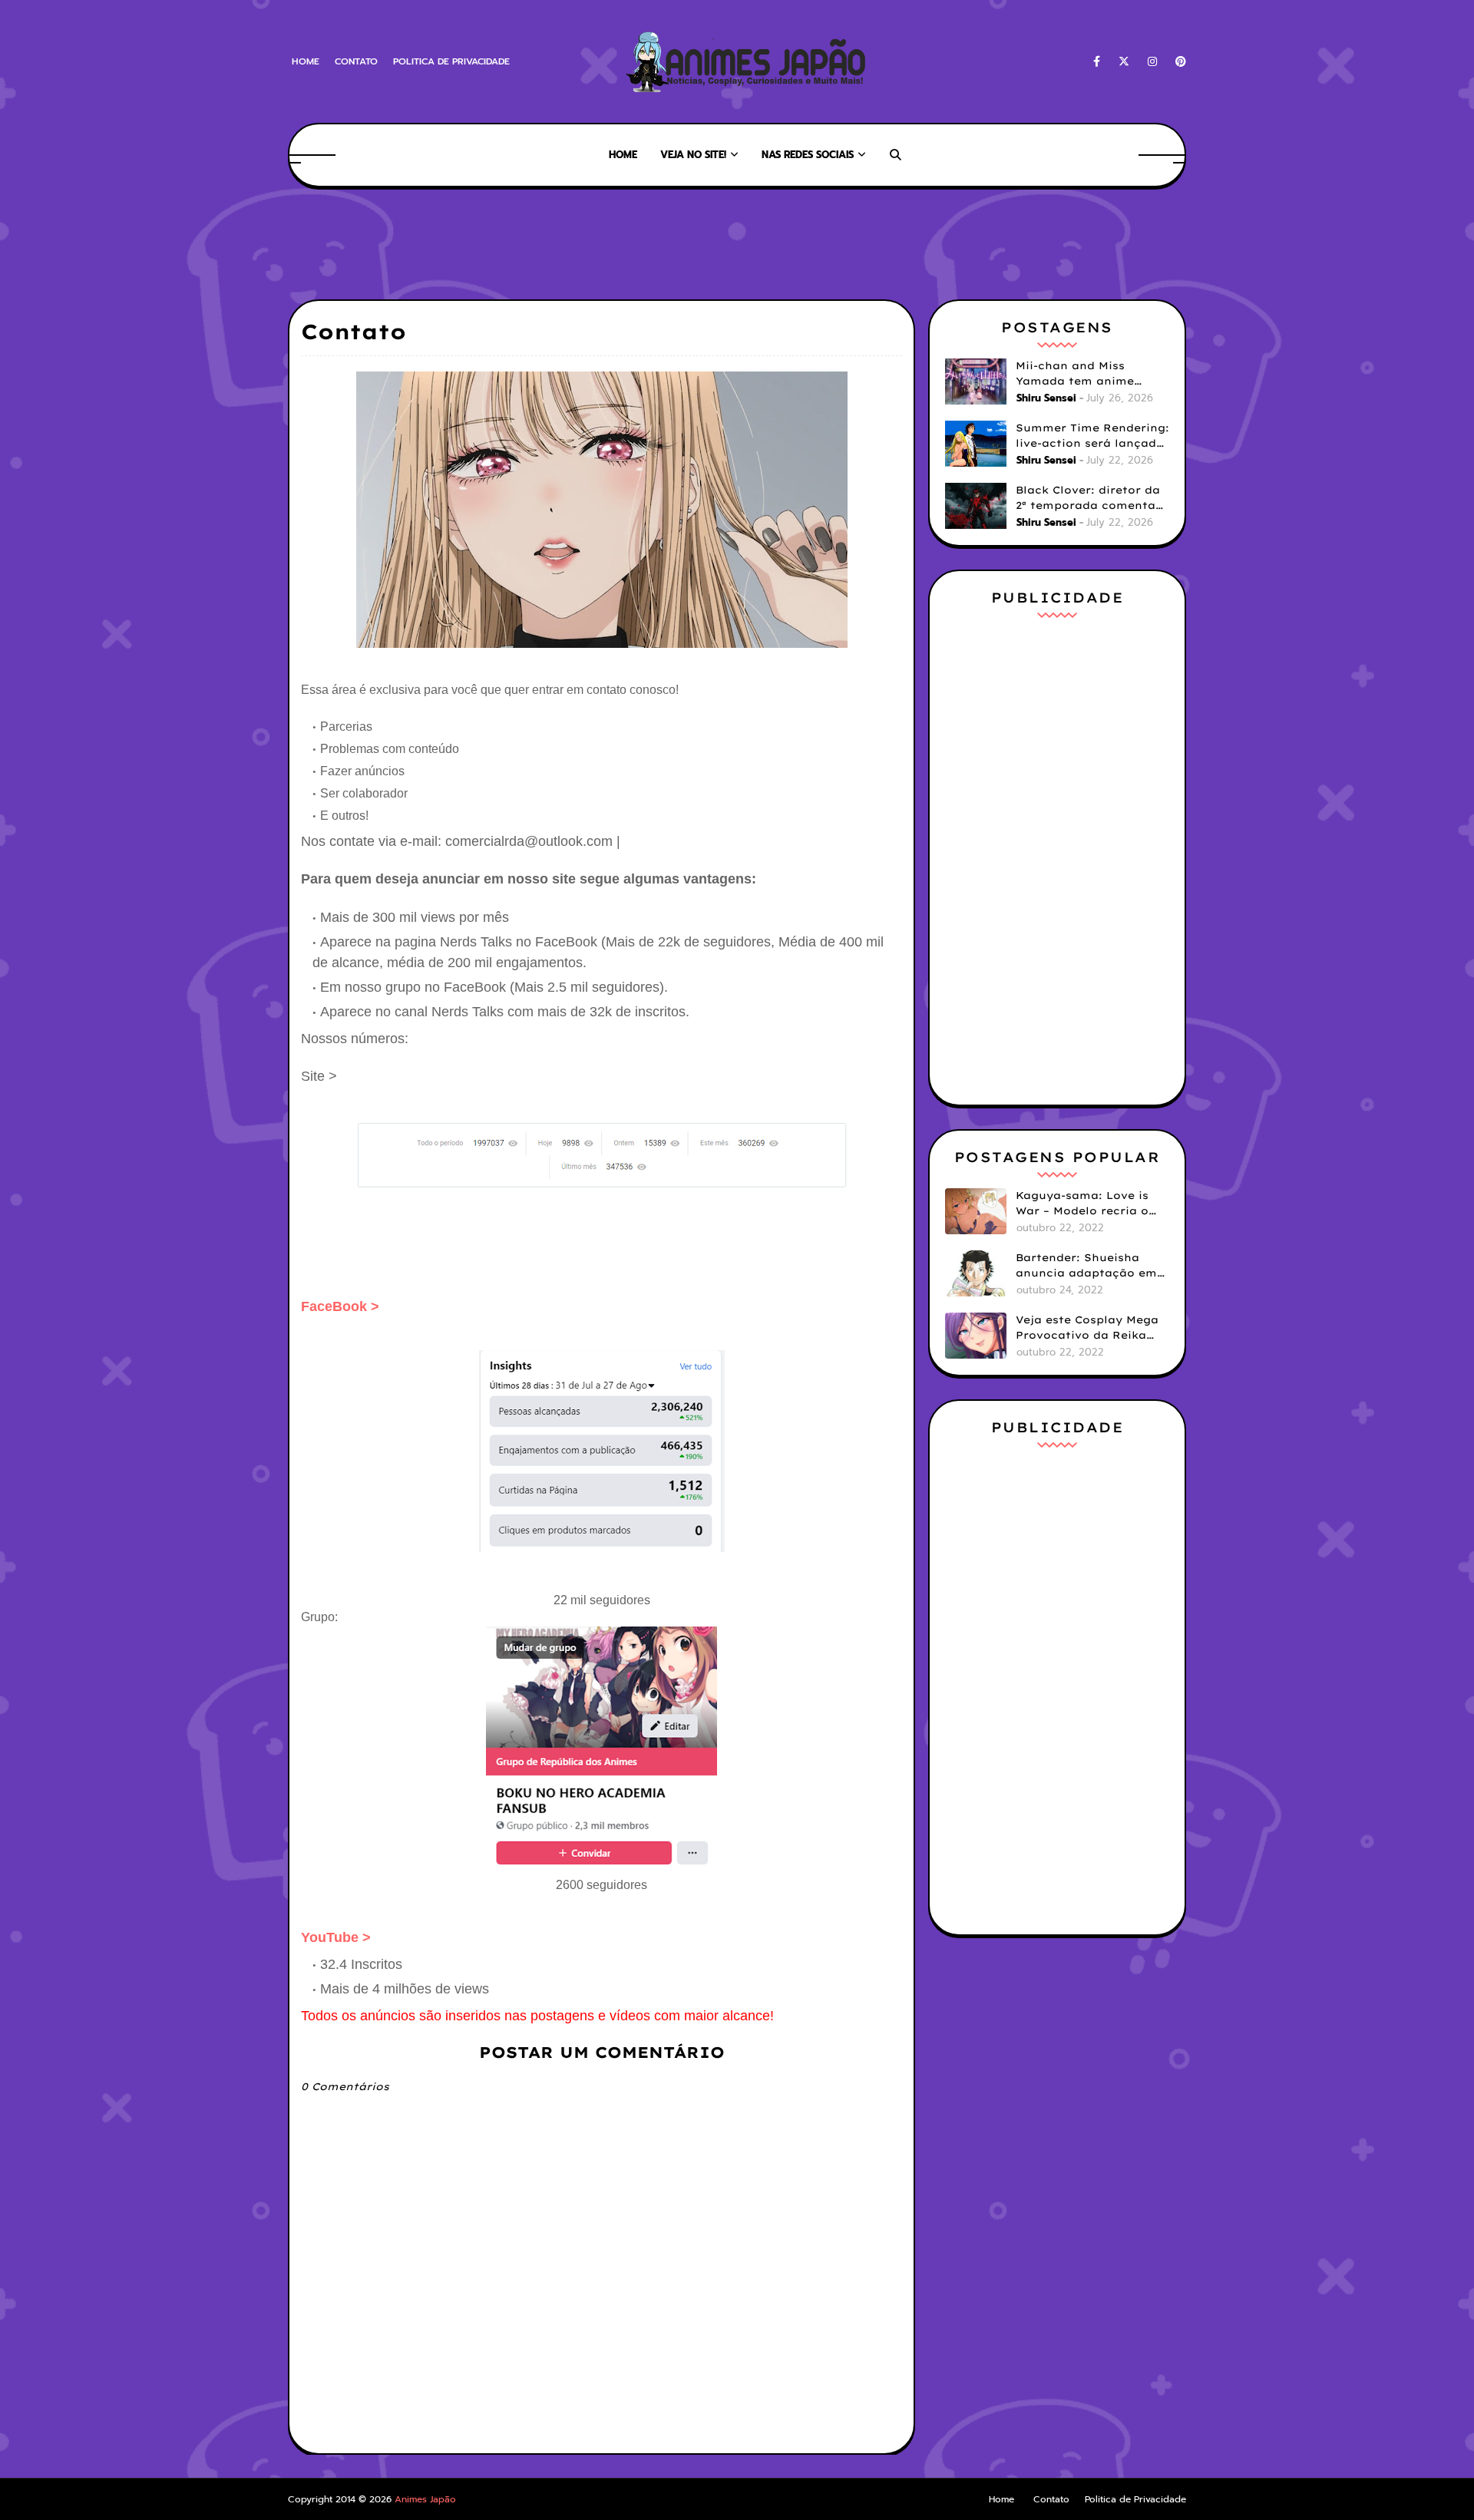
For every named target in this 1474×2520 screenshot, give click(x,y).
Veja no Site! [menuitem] (693, 155)
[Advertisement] (567, 242)
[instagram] (1152, 62)
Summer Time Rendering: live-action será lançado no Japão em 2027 (1092, 436)
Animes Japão (425, 2499)
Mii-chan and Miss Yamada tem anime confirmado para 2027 (1082, 374)
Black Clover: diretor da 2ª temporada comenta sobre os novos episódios (1092, 498)
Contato (356, 61)
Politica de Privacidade (451, 61)
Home (306, 61)
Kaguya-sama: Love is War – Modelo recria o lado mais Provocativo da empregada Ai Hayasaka (1084, 1204)
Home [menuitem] (623, 155)
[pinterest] (1178, 62)
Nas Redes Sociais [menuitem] (808, 155)
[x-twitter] (1124, 62)
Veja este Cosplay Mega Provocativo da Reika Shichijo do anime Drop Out (1087, 1328)
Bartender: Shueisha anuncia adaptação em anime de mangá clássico (1086, 1266)
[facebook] (1097, 62)
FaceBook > (340, 1306)
